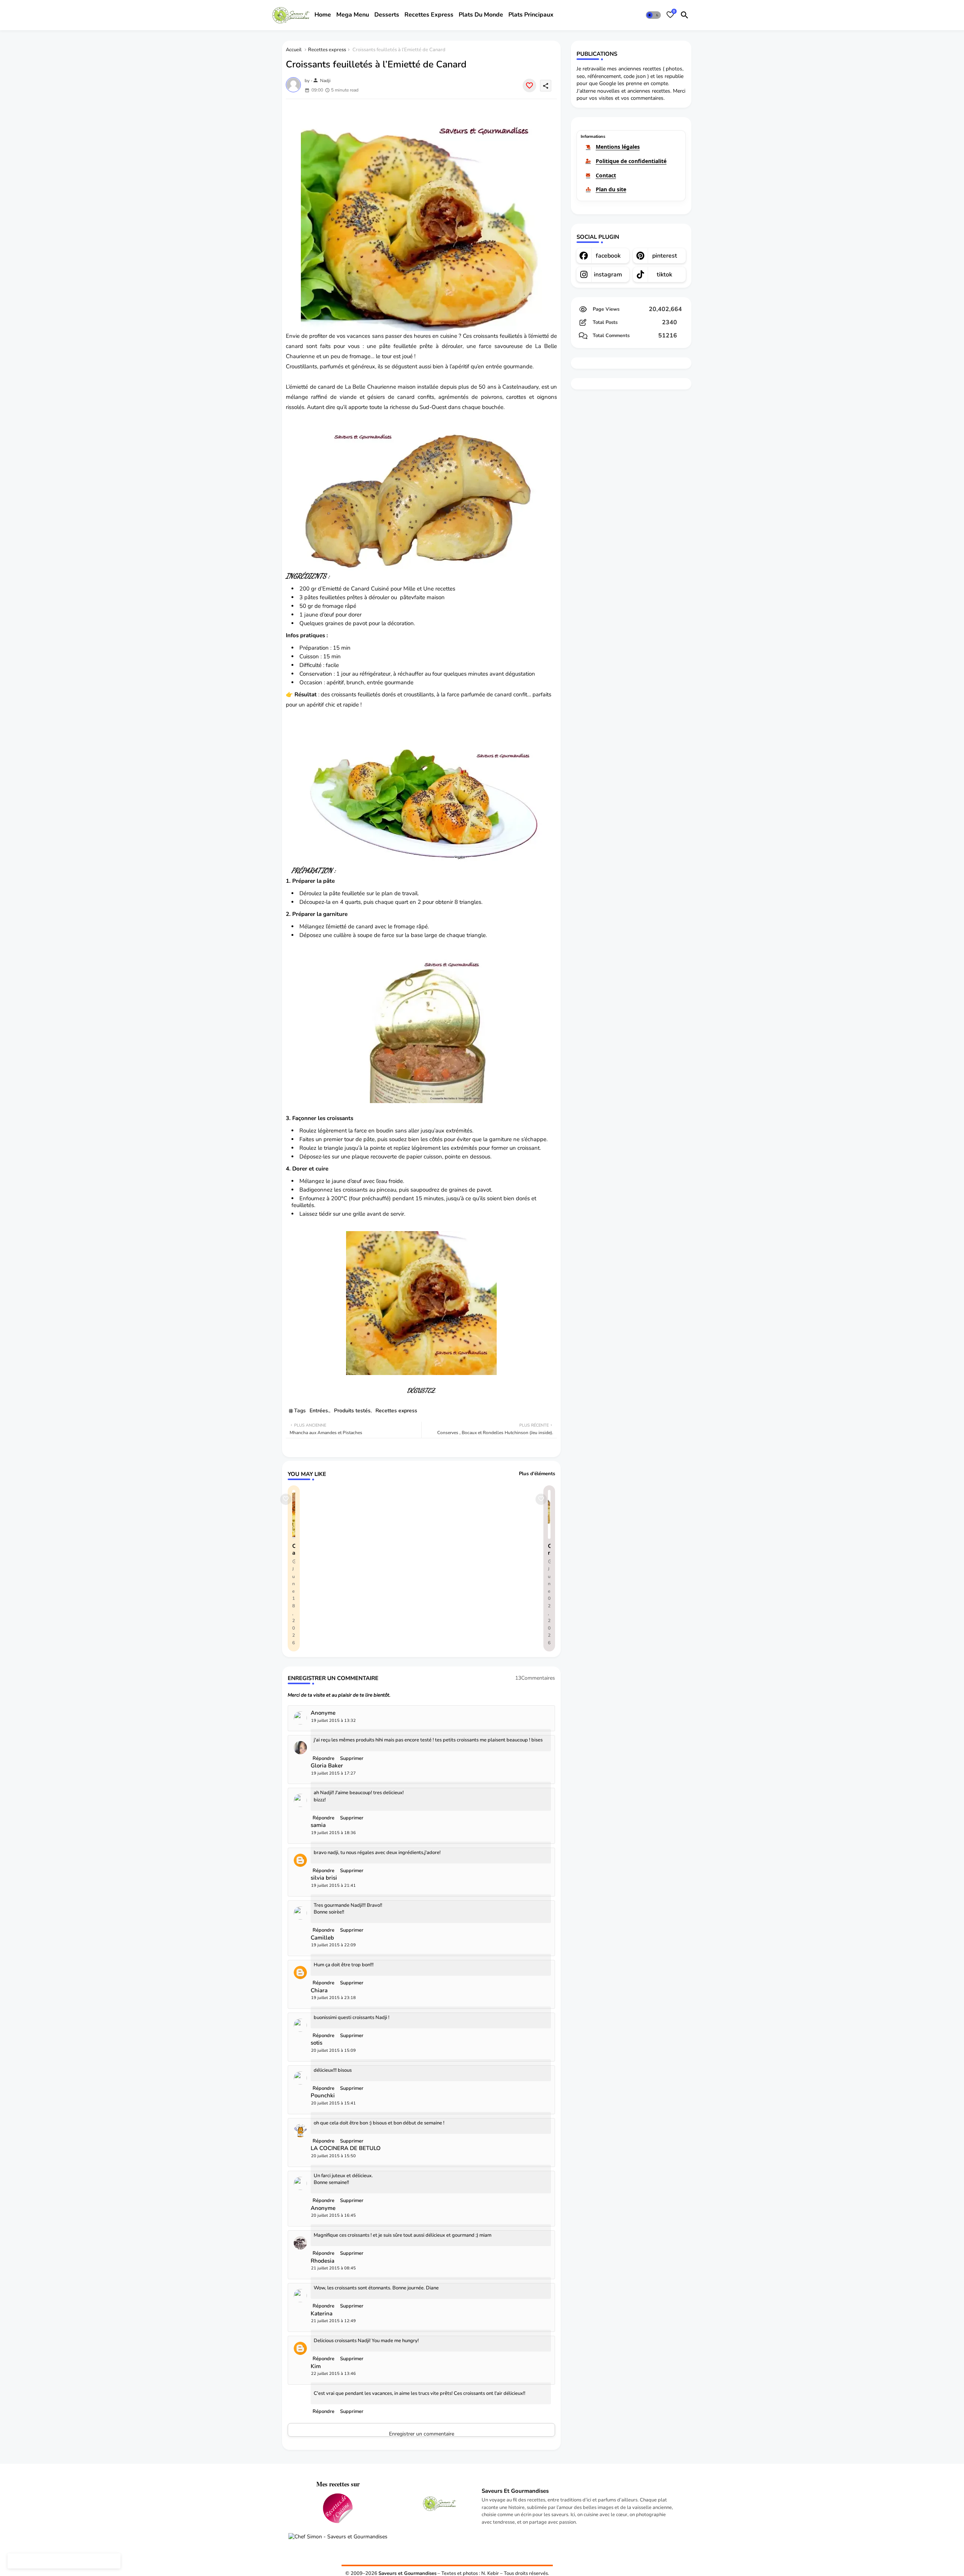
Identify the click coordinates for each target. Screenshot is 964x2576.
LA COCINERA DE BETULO (346, 2148)
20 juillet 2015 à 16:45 (333, 2215)
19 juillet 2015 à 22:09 (333, 1945)
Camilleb (322, 1938)
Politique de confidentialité (631, 161)
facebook (608, 256)
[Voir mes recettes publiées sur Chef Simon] (338, 2537)
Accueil (294, 50)
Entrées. (319, 1411)
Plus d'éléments (537, 1474)
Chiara (319, 1991)
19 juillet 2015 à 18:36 (333, 1833)
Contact (606, 175)
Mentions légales (618, 147)
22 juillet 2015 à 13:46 (333, 2374)
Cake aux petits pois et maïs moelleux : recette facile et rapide (294, 1549)
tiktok (664, 275)
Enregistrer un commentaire (422, 2433)
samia (318, 1825)
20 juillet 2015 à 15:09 (333, 2050)
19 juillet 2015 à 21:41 (333, 1885)
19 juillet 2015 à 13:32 (333, 1721)
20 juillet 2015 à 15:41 (333, 2103)
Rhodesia (323, 2261)
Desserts (387, 15)
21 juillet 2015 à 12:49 (333, 2321)
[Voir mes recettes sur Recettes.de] (338, 2509)
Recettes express (327, 50)
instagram (608, 275)
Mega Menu (353, 15)
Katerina (322, 2314)
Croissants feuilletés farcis (549, 1549)
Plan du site (611, 189)
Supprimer (352, 2411)
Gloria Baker (327, 1766)
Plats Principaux (531, 15)
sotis (317, 2043)
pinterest (665, 256)
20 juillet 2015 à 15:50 (333, 2156)
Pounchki (323, 2096)
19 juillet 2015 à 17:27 (333, 1773)
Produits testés (352, 1411)
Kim (316, 2366)
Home (323, 15)
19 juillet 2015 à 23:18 (333, 1998)
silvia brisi (324, 1878)
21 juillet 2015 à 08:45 (333, 2268)
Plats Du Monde (481, 15)
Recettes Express (429, 15)
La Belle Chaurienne (371, 387)
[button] (653, 15)
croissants (486, 336)
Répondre (323, 2411)
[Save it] (529, 85)
